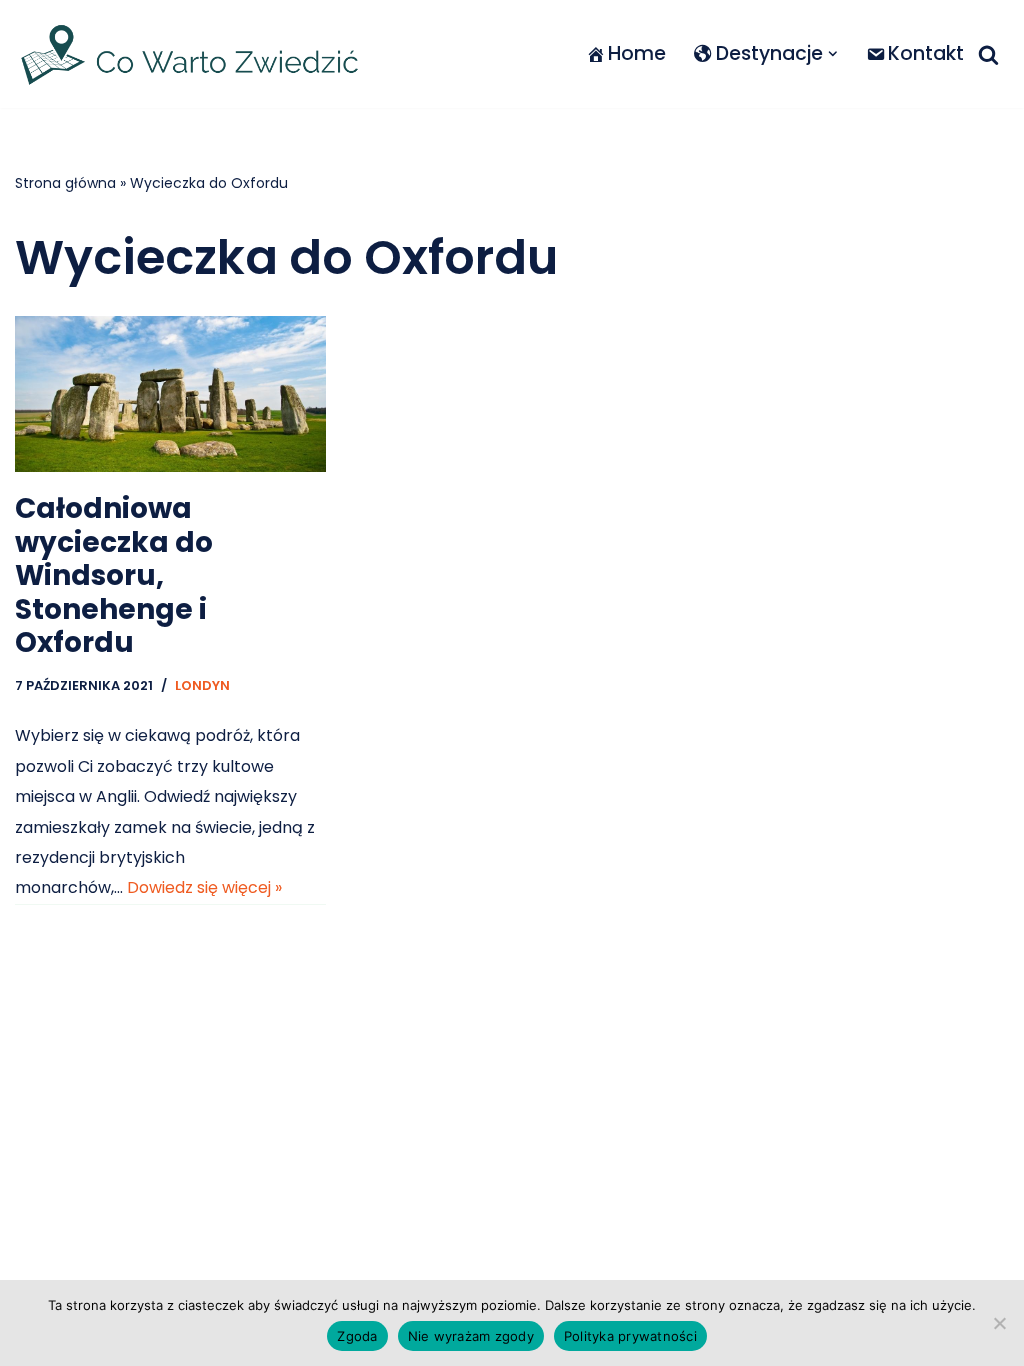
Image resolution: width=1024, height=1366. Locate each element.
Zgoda (357, 1336)
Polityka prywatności (630, 1336)
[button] (833, 54)
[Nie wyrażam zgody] (999, 1323)
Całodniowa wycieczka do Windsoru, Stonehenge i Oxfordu (114, 575)
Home (637, 53)
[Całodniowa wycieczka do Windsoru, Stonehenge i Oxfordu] (170, 394)
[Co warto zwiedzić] (190, 54)
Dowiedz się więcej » (204, 887)
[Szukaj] (988, 54)
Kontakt (926, 53)
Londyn (202, 685)
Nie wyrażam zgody (471, 1336)
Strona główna (65, 183)
